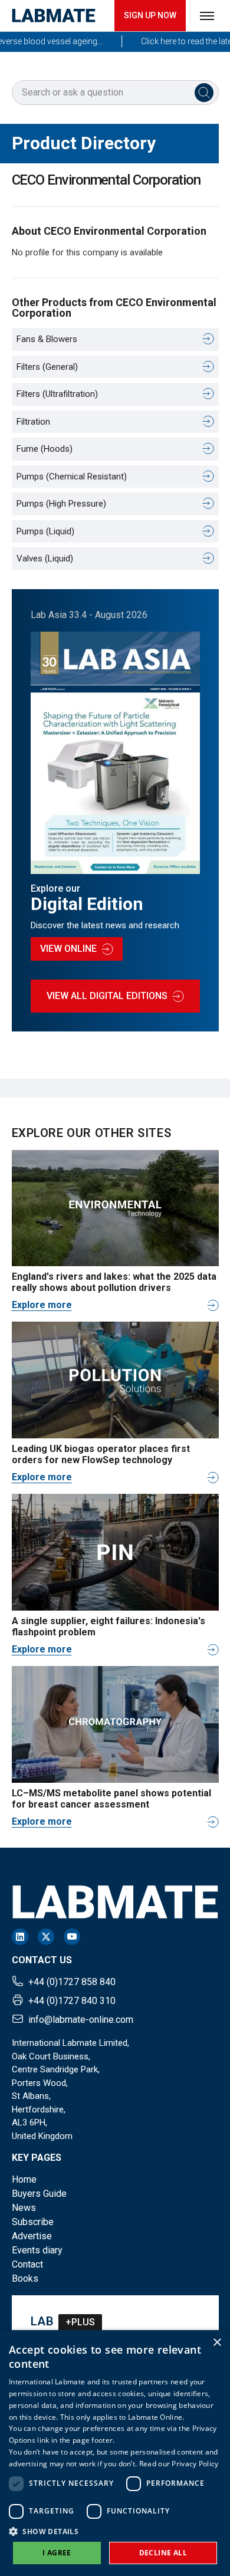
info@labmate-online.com (81, 2020)
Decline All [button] (163, 2553)
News (24, 2208)
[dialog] (115, 2453)
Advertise (32, 2236)
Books (25, 2278)
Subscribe (33, 2222)
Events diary (37, 2250)
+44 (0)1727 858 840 (72, 1982)
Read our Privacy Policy (179, 2464)
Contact (27, 2264)
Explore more (42, 1305)
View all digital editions (107, 996)
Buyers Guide (39, 2194)
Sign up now (150, 15)
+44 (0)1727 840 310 (72, 2001)
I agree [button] (57, 2553)
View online (68, 949)
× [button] (217, 2343)
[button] (115, 2531)
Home (24, 2179)
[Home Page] (54, 16)
